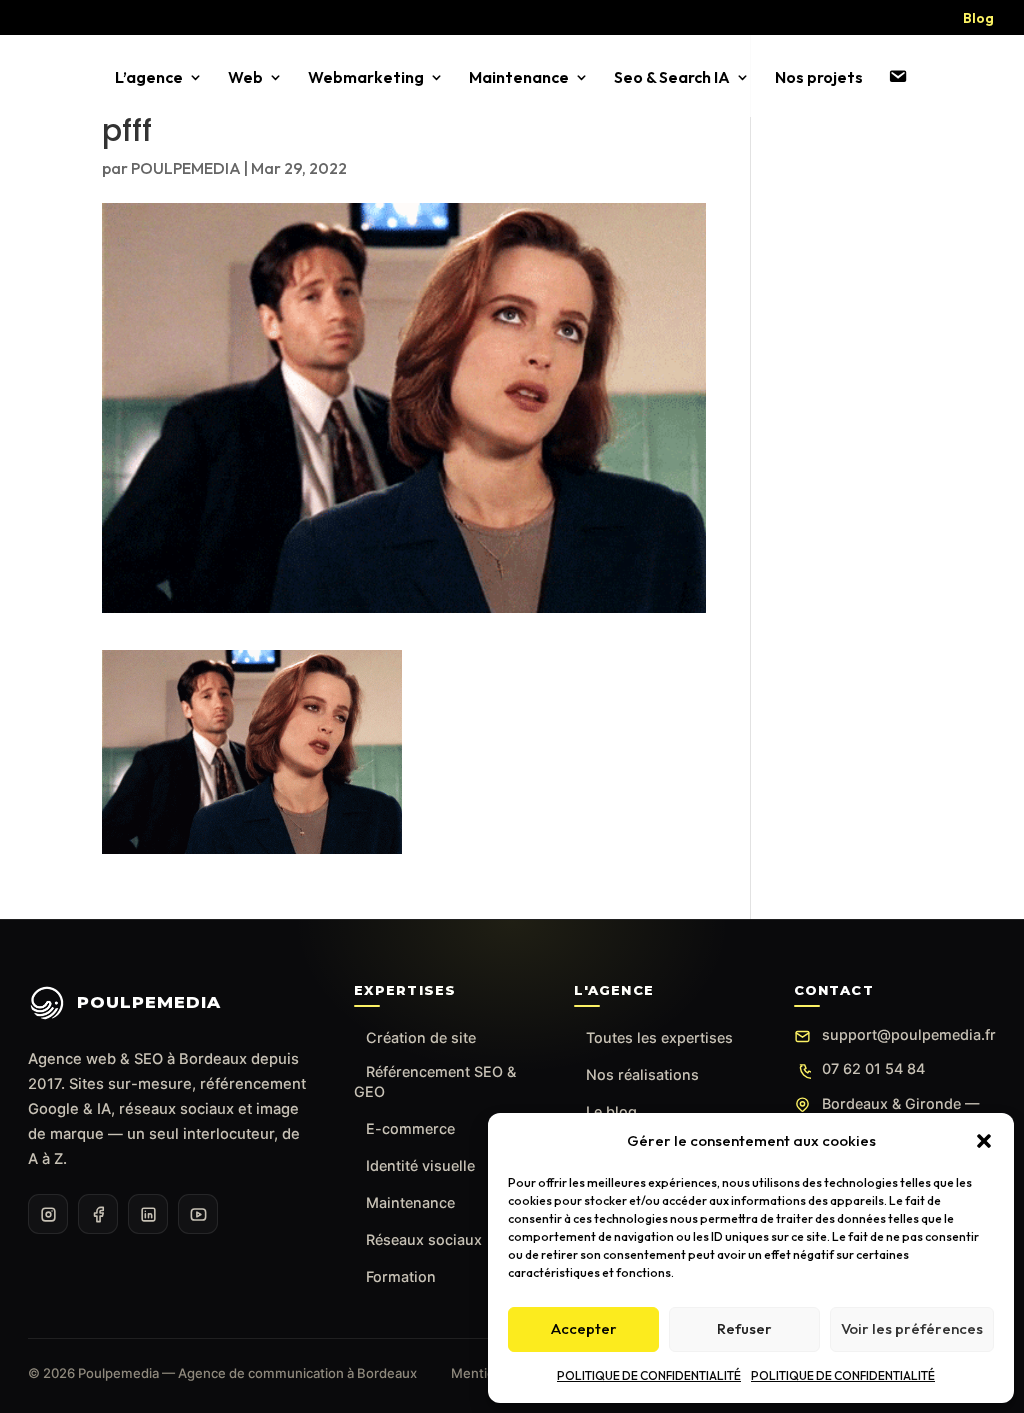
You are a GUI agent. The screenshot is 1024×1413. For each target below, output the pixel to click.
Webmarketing (366, 78)
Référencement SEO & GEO (435, 1081)
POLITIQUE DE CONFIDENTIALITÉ (649, 1375)
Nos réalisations (642, 1074)
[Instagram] (48, 1214)
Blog (978, 19)
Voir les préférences (912, 1328)
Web (245, 78)
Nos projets (819, 78)
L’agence (149, 78)
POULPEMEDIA (186, 168)
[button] (984, 1141)
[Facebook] (98, 1214)
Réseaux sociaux (424, 1239)
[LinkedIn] (148, 1214)
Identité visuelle (420, 1165)
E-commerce (410, 1128)
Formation (401, 1276)
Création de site (421, 1037)
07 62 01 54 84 (873, 1068)
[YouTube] (198, 1214)
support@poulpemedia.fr (909, 1034)
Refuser (744, 1328)
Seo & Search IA (672, 78)
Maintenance (519, 78)
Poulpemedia (149, 1002)
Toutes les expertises (659, 1037)
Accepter (584, 1328)
